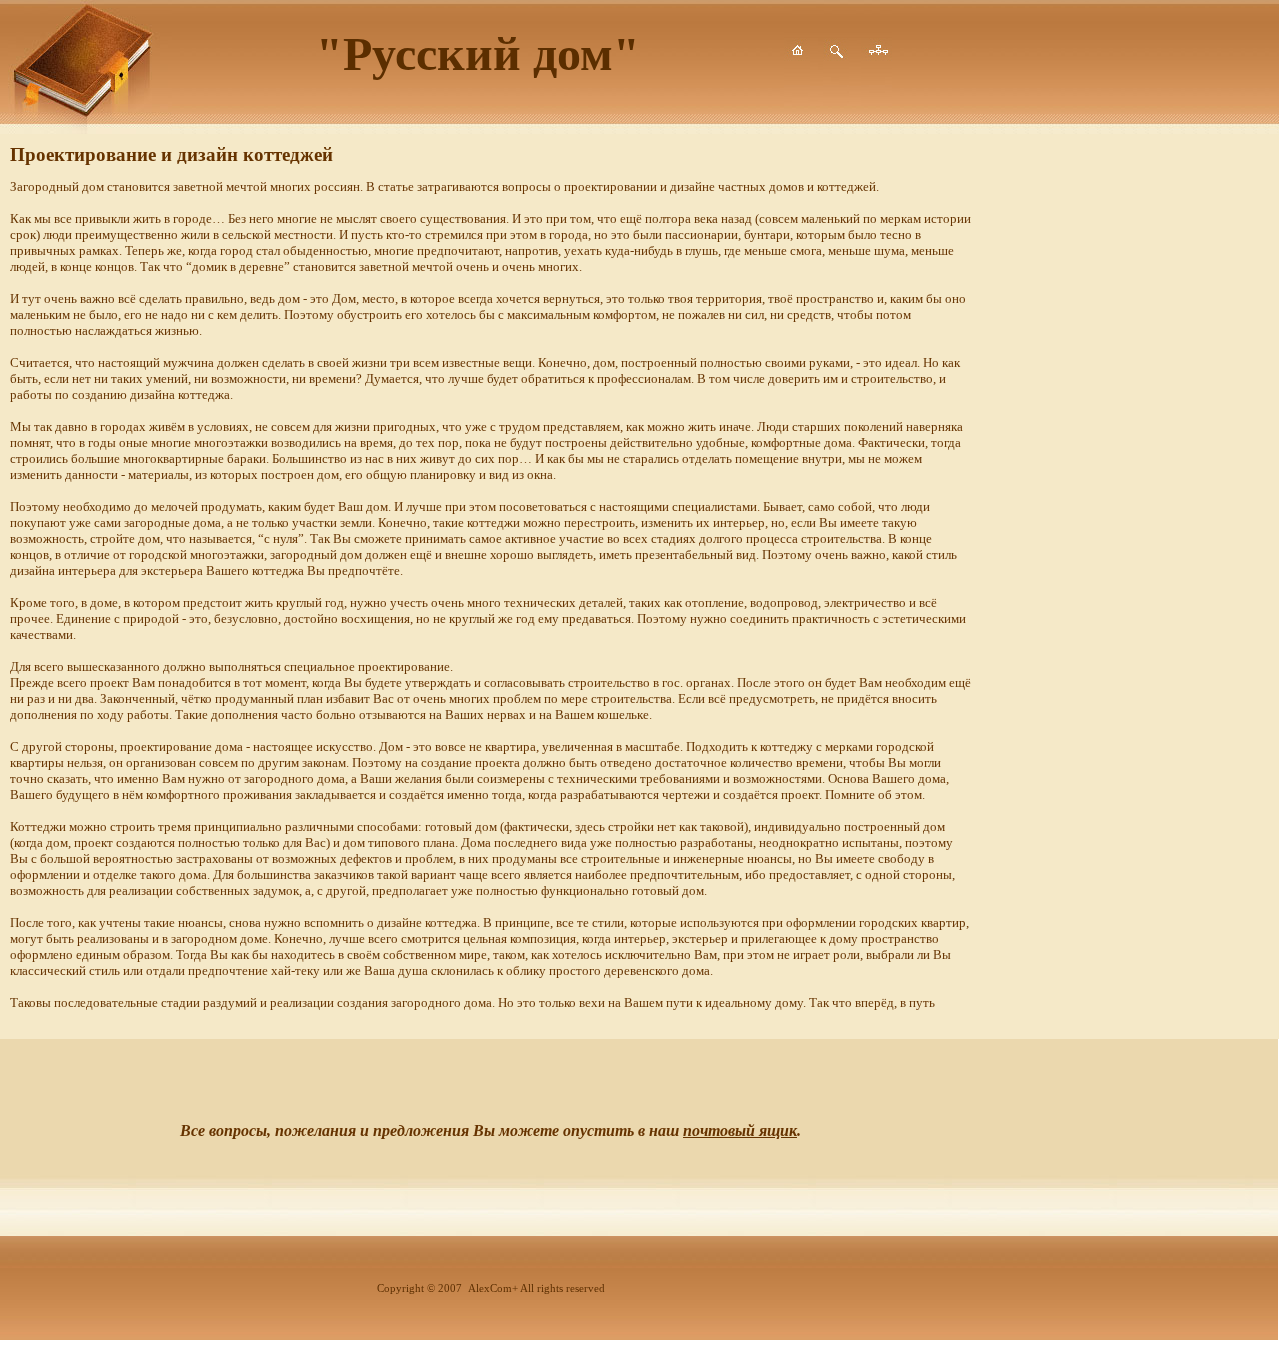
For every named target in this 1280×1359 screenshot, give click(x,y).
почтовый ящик (740, 1130)
